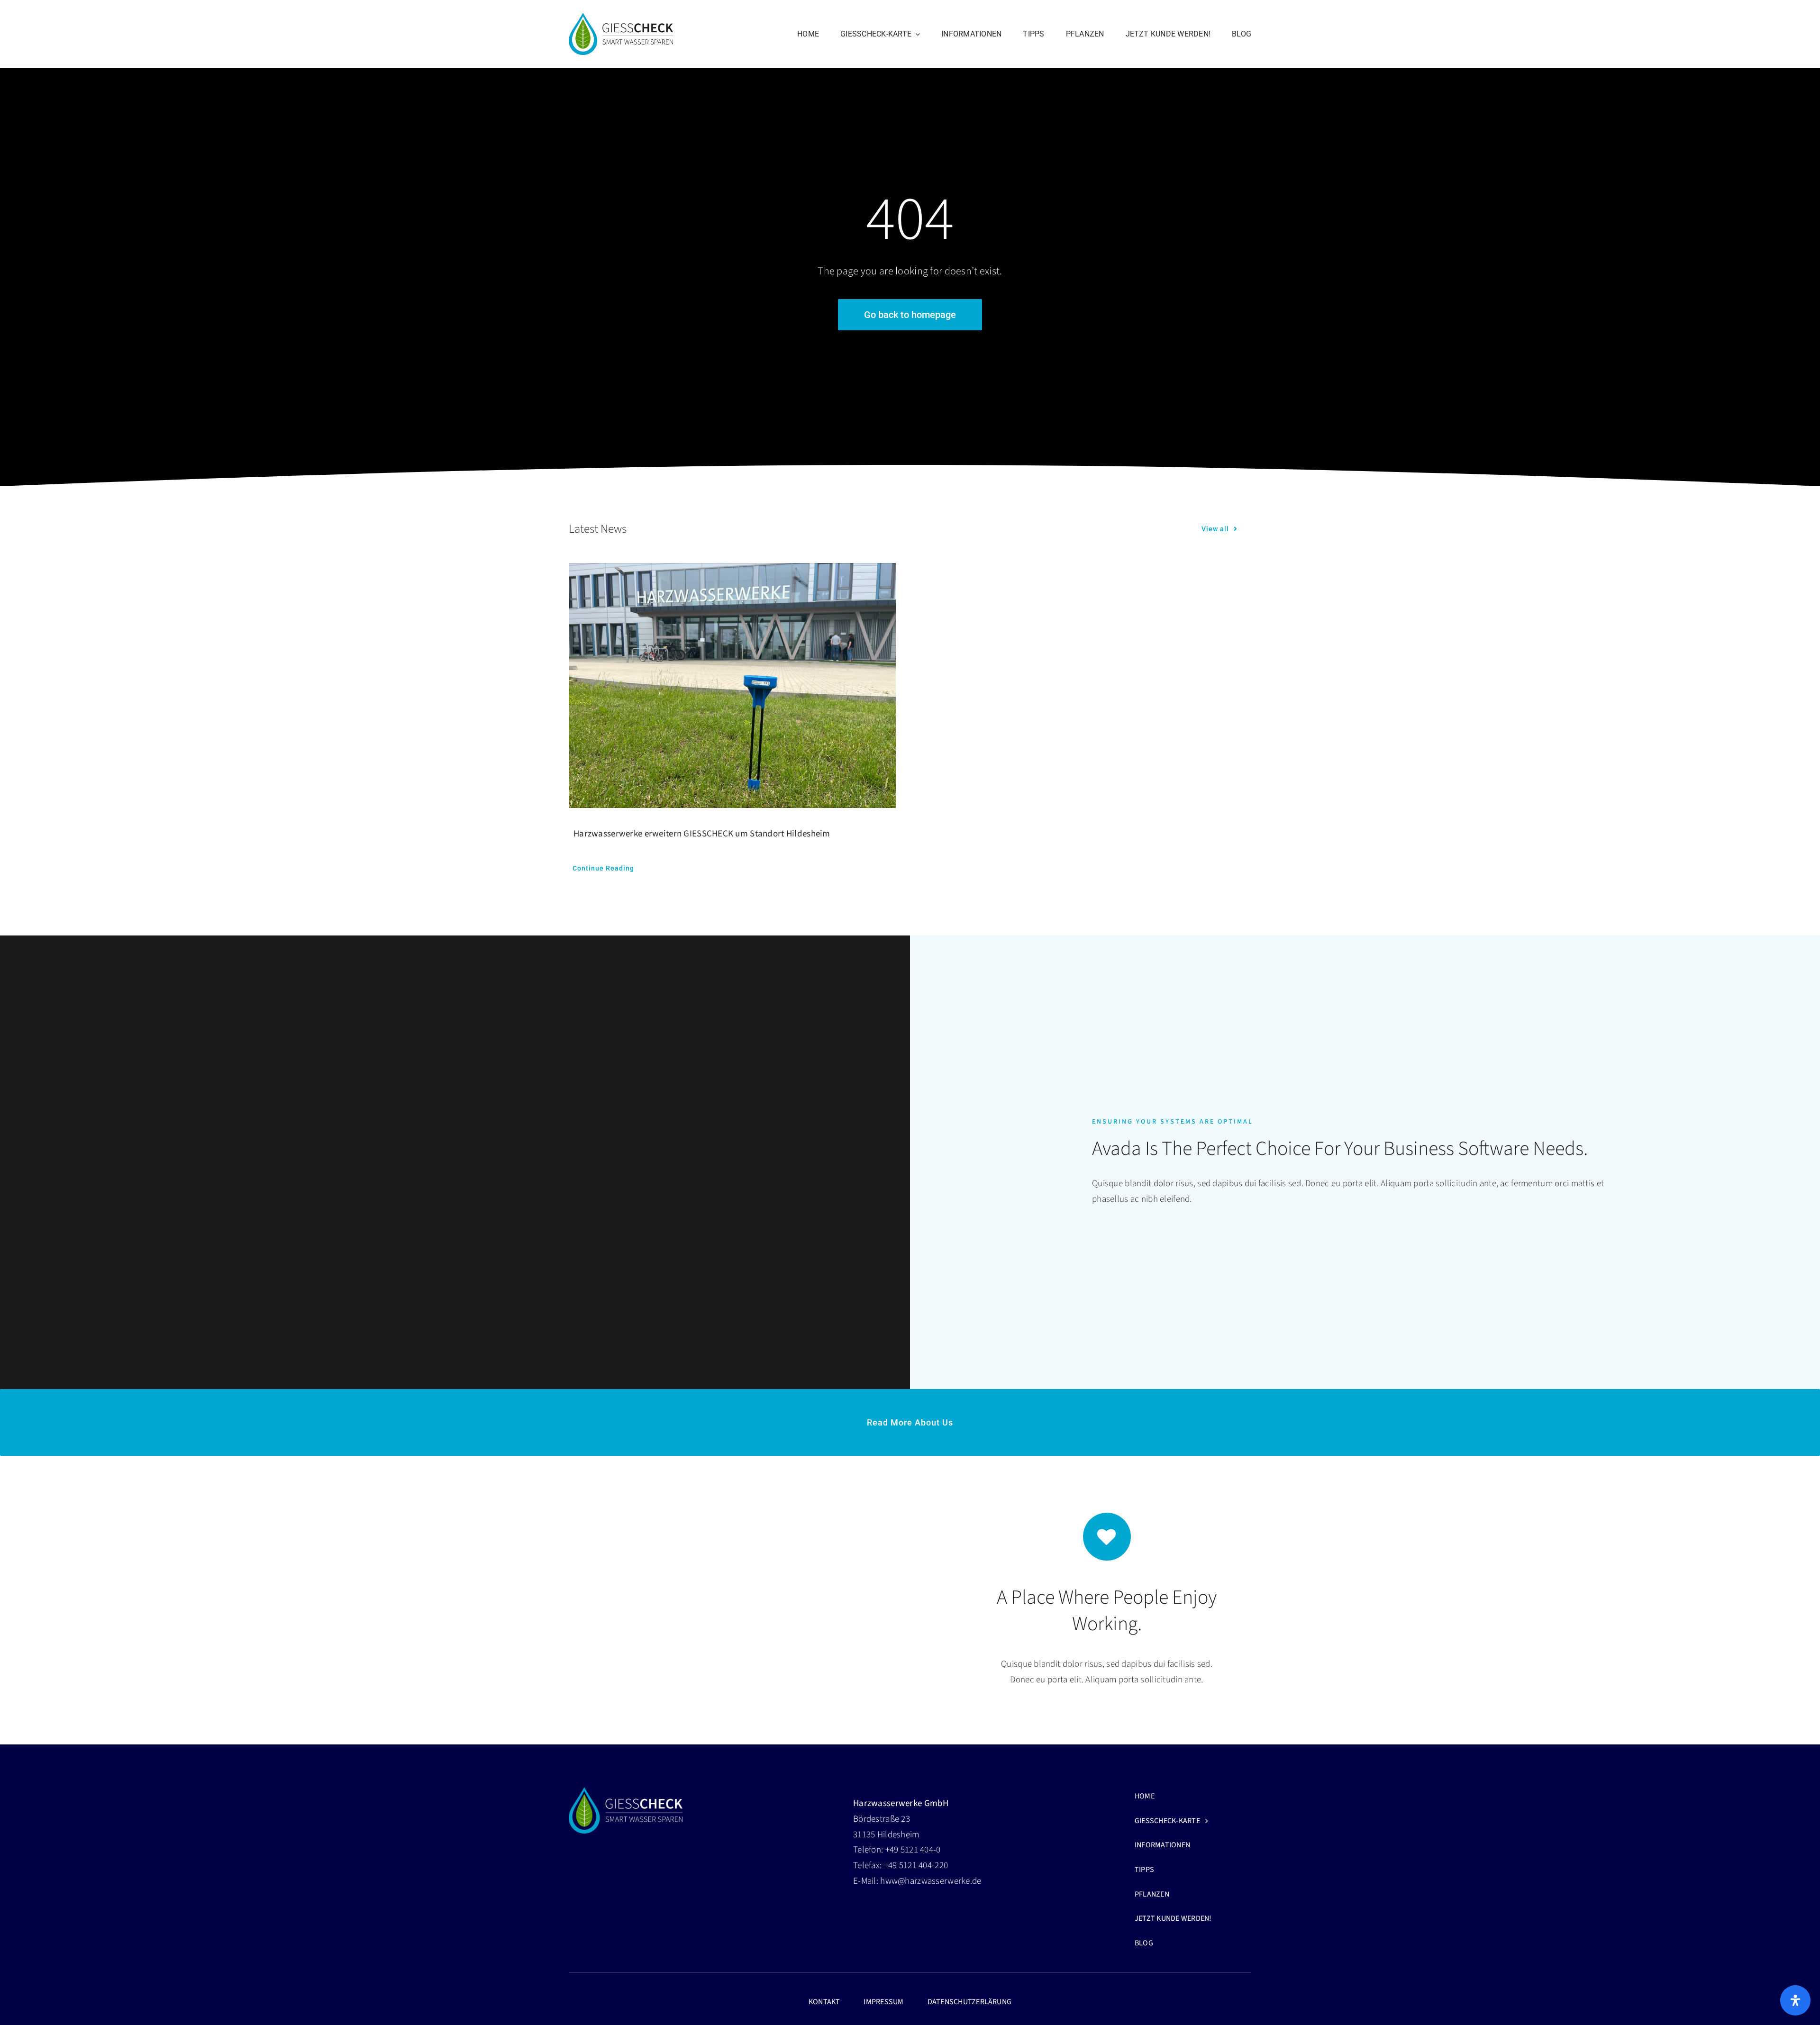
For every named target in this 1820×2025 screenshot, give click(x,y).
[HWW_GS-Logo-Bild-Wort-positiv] (621, 17)
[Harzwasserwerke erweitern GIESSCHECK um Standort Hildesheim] (732, 686)
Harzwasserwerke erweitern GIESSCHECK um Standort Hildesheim (702, 834)
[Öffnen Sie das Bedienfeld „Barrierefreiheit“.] (1795, 2000)
